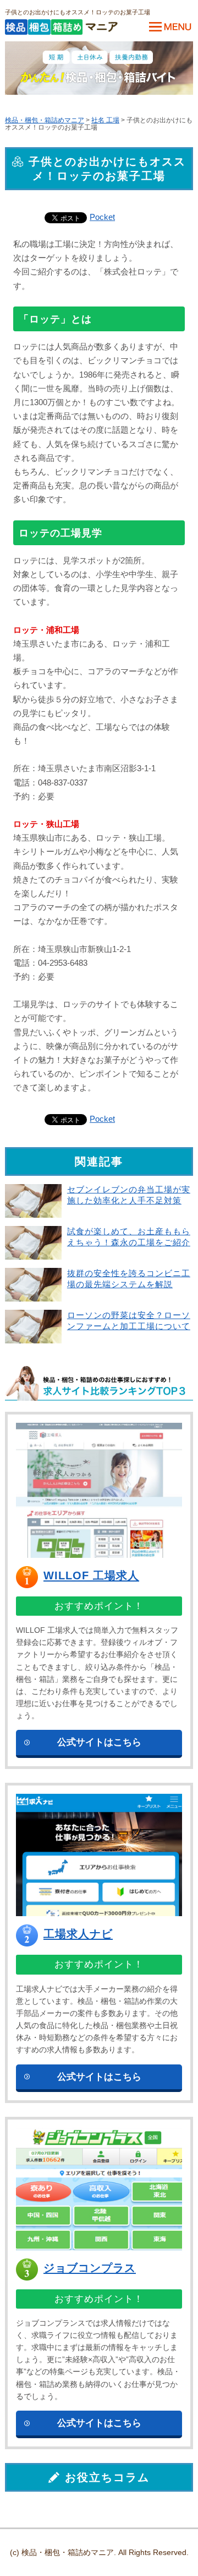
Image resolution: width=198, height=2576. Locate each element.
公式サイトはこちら (99, 1742)
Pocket (102, 217)
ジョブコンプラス (90, 2268)
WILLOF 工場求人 (91, 1575)
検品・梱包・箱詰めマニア (45, 120)
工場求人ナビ (78, 1934)
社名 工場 (105, 120)
